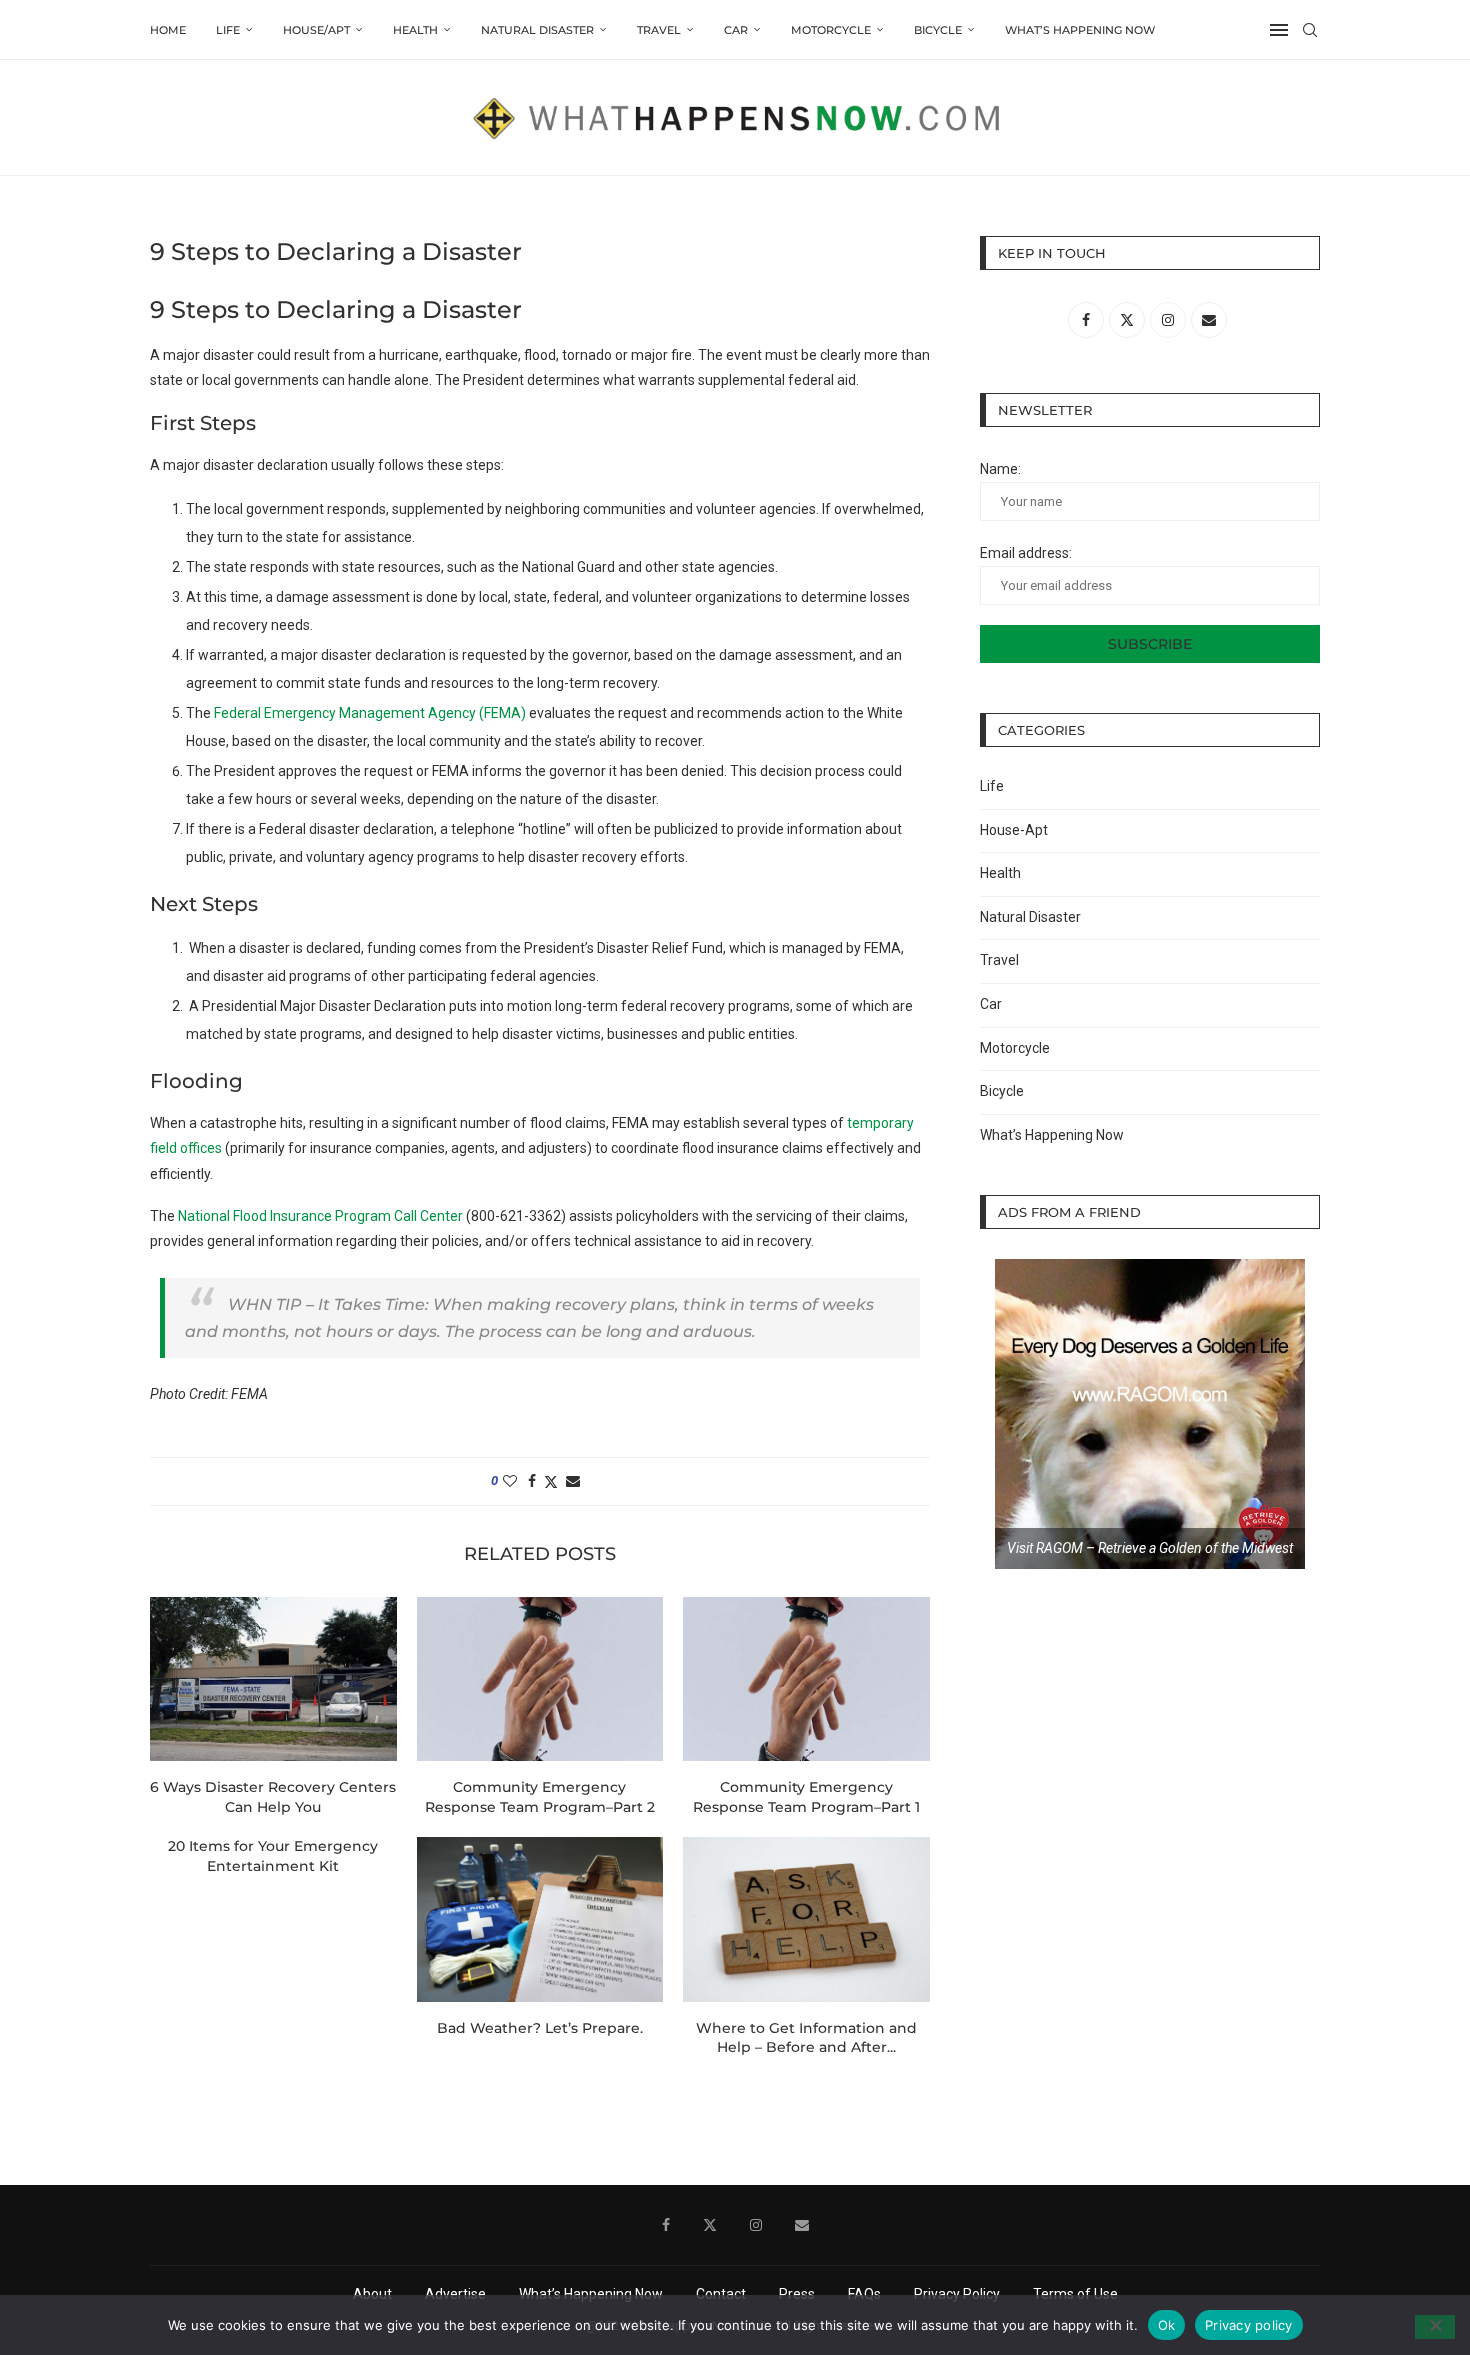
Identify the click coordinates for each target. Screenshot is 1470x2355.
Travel (659, 30)
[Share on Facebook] (532, 1481)
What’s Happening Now (1080, 30)
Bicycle (938, 30)
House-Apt (1014, 830)
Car (736, 30)
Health (415, 30)
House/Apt (316, 30)
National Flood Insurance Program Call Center (320, 1216)
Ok (1167, 2324)
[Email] (802, 2225)
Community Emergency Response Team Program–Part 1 (806, 1797)
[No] (1435, 2327)
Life (228, 30)
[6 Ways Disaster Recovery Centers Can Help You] (273, 1679)
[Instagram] (756, 2225)
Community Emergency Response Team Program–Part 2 (540, 1797)
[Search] (1310, 30)
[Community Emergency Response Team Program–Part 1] (806, 1679)
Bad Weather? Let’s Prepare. (540, 2028)
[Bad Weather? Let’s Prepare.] (540, 1919)
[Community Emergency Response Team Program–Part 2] (540, 1679)
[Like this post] (510, 1481)
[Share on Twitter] (551, 1481)
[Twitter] (710, 2225)
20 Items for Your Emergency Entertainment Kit (273, 1856)
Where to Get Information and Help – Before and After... (806, 2038)
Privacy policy (1249, 2324)
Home (168, 30)
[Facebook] (666, 2225)
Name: (1000, 469)
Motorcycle (831, 30)
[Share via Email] (573, 1481)
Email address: (1026, 553)
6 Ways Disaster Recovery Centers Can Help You (273, 1797)
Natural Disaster (537, 30)
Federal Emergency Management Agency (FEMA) (370, 713)
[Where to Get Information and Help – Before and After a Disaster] (806, 1919)
